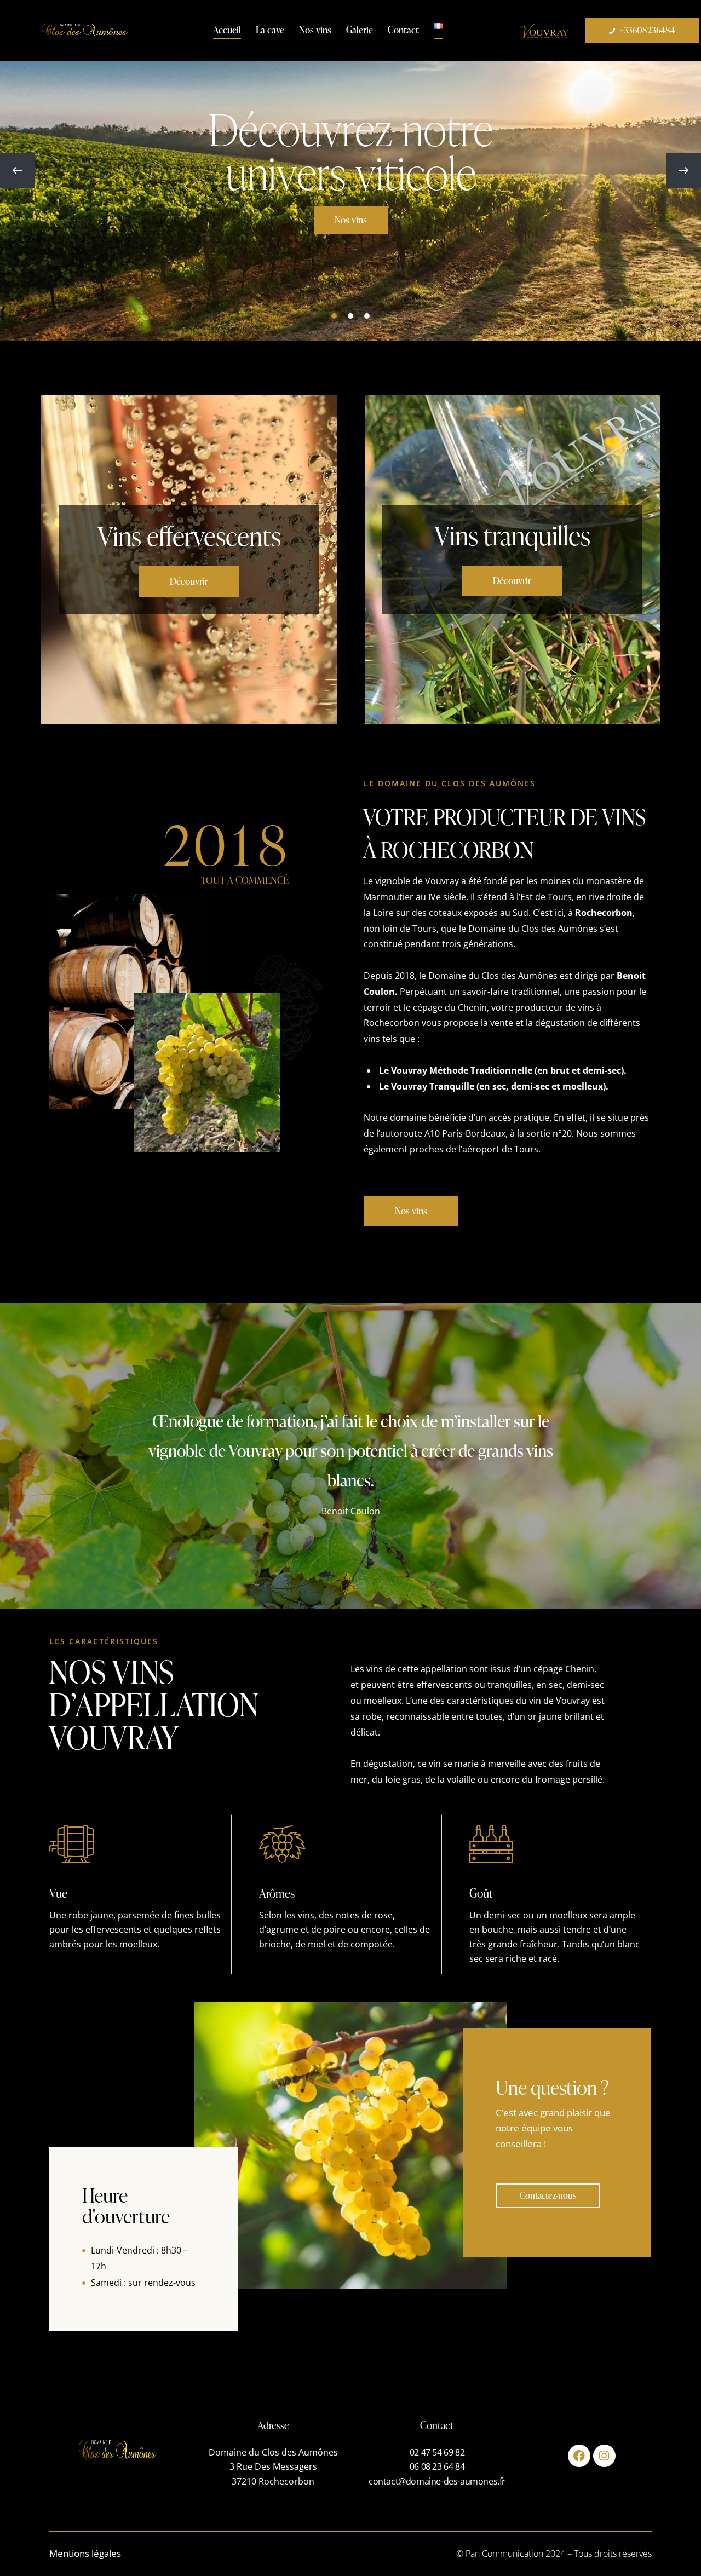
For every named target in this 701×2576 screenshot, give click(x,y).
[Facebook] (579, 2456)
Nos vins (351, 220)
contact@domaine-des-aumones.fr (437, 2481)
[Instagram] (604, 2456)
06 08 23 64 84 (437, 2466)
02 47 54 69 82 (437, 2452)
